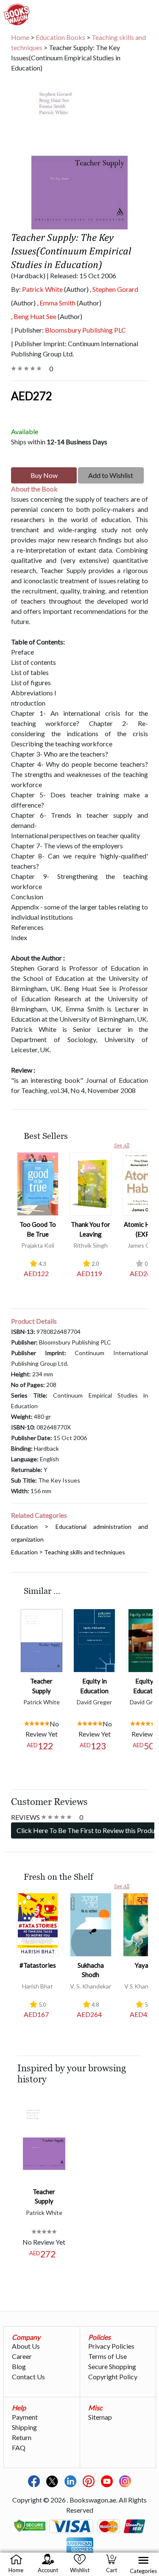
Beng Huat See (35, 316)
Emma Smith (57, 303)
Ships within (59, 442)
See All (122, 1145)
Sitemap (100, 2417)
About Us (26, 2346)
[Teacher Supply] (42, 1639)
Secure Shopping (112, 2366)
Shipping (24, 2427)
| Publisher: (68, 330)
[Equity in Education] (95, 1639)
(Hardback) (28, 275)
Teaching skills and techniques (85, 1552)
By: (37, 289)
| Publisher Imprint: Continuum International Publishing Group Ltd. (75, 349)
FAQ (19, 2447)
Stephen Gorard (115, 289)
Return (22, 2437)
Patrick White (42, 289)
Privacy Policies (111, 2346)
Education (24, 1527)
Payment (25, 2417)
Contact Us (28, 2377)
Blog (19, 2366)
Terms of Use (107, 2356)
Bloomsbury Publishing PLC (85, 330)
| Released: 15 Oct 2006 (81, 275)
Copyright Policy (113, 2377)
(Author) (76, 289)
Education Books (60, 37)
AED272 (32, 396)
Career (22, 2356)
